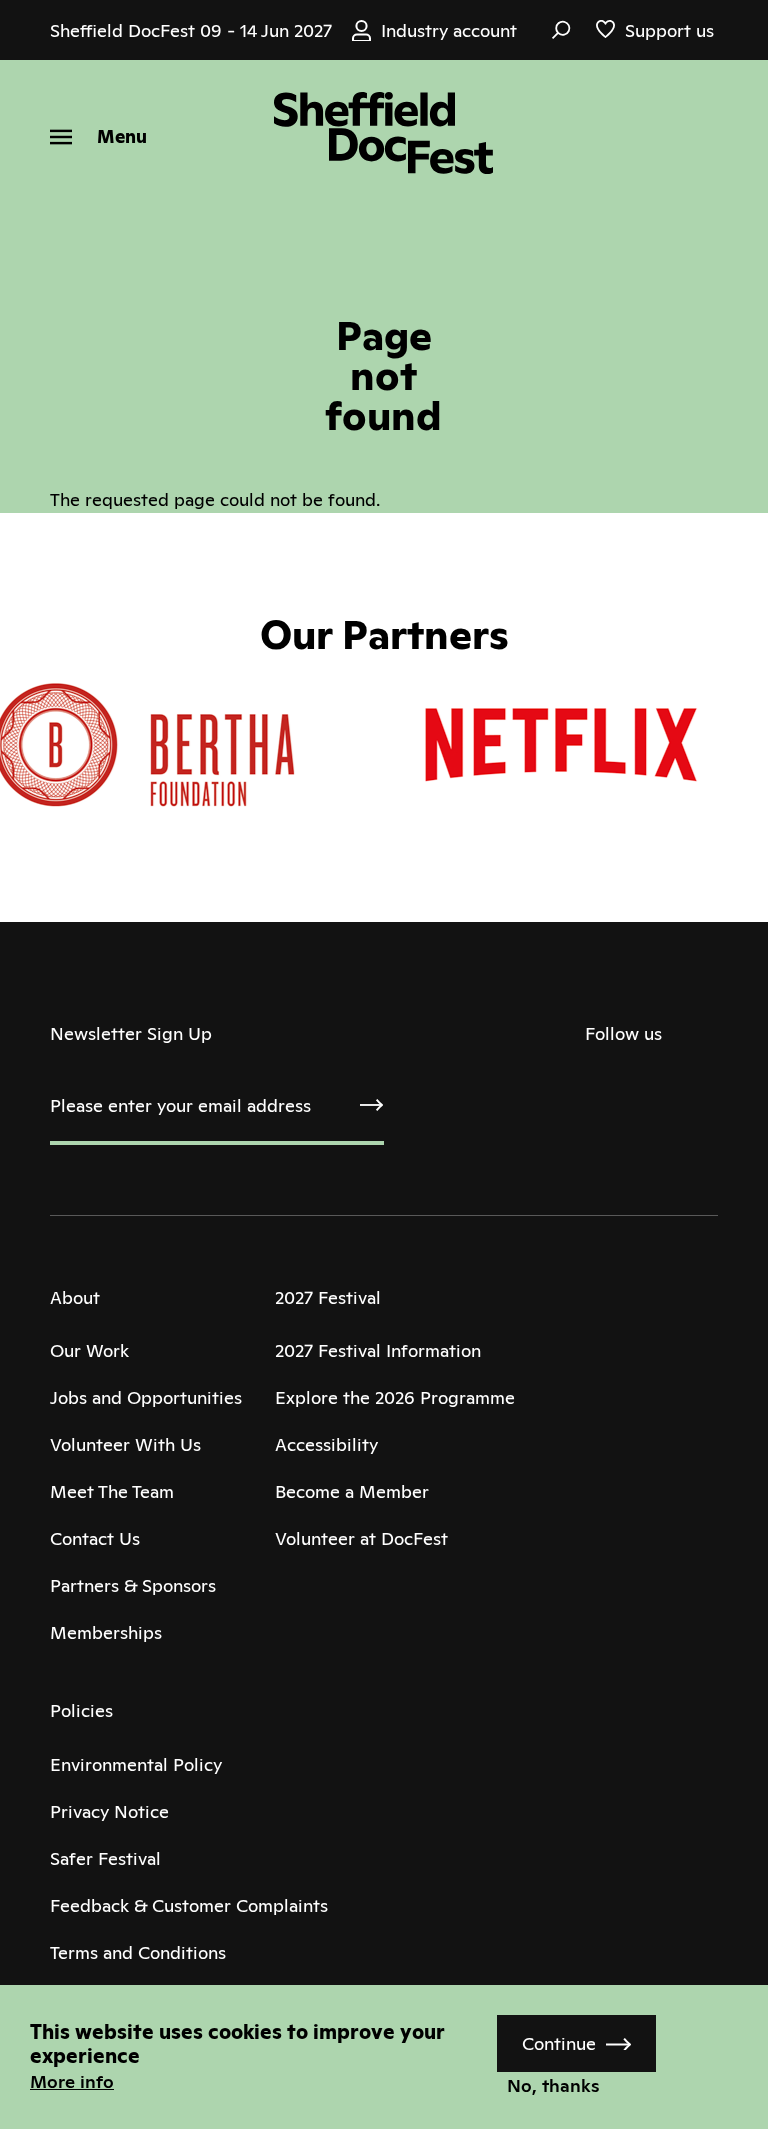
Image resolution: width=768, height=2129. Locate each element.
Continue (559, 2043)
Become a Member (352, 1491)
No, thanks (553, 2085)
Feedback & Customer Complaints (189, 1905)
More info (72, 2081)
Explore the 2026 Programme (395, 1397)
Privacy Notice (109, 1811)
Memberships (106, 1632)
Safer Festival (105, 1858)
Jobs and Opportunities (146, 1397)
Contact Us (95, 1538)
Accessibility (326, 1444)
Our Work (89, 1350)
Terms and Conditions (138, 1952)
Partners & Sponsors (133, 1585)
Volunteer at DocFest (361, 1538)
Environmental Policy (136, 1764)
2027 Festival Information (378, 1350)
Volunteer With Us (125, 1444)
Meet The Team (112, 1491)
